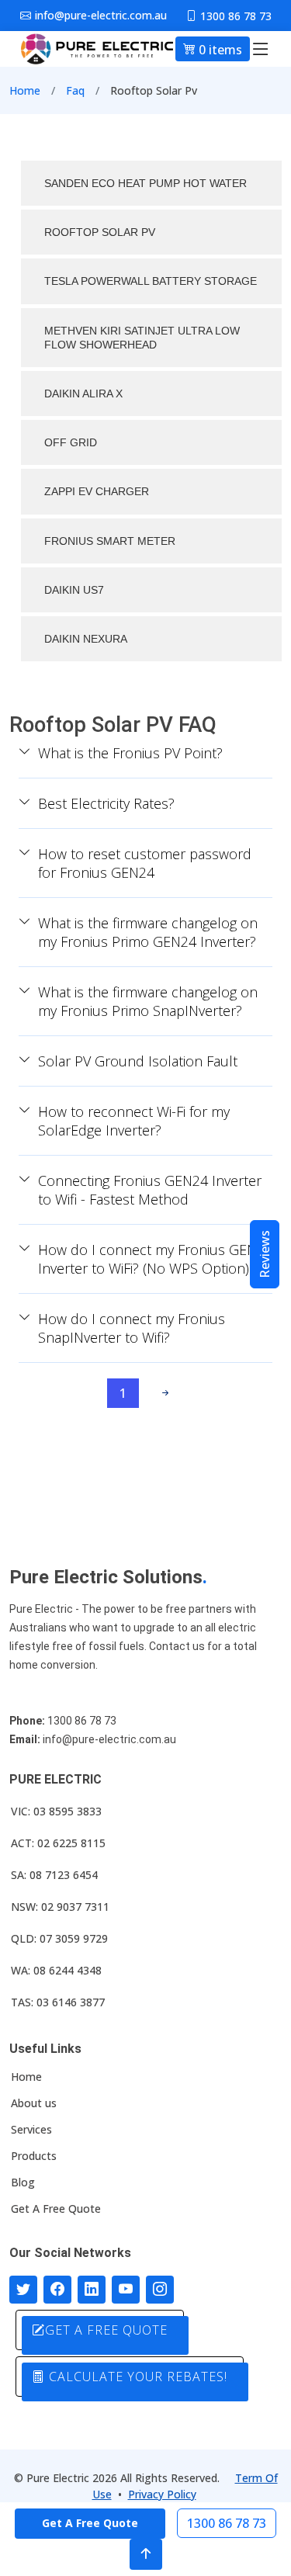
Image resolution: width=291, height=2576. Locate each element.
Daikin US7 (74, 590)
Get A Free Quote (56, 2209)
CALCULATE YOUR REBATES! (136, 2377)
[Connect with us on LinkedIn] (92, 2290)
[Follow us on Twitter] (23, 2290)
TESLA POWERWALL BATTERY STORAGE (151, 281)
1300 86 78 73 (227, 2523)
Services (31, 2130)
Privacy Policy (162, 2494)
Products (34, 2156)
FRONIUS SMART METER (110, 541)
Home (25, 90)
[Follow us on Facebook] (57, 2290)
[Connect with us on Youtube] (126, 2290)
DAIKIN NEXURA (86, 639)
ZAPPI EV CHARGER (97, 491)
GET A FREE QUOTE (106, 2330)
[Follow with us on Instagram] (160, 2290)
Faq (75, 90)
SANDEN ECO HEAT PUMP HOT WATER (145, 183)
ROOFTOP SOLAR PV (100, 232)
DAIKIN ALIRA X (83, 394)
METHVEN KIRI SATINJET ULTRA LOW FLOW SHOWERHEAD (142, 338)
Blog (23, 2182)
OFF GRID (71, 442)
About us (34, 2103)
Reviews (265, 1254)
